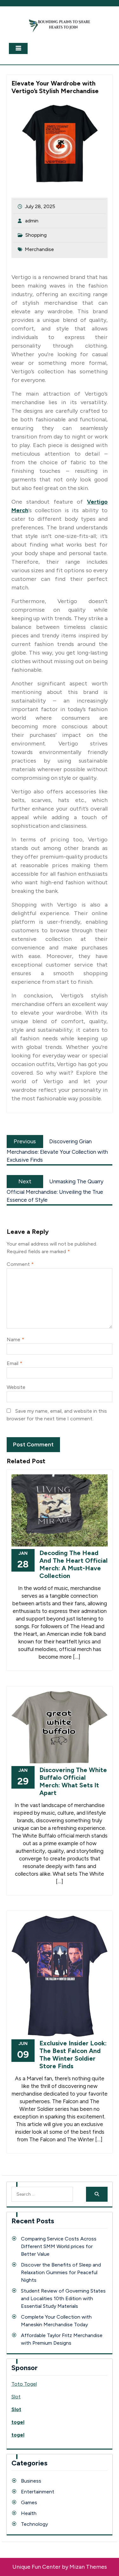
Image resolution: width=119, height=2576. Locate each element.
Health (29, 2513)
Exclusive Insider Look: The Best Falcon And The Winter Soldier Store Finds (73, 2055)
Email (14, 1363)
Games (29, 2502)
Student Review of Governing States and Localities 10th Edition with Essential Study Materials (63, 2298)
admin (32, 221)
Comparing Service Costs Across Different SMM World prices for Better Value (59, 2246)
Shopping (36, 235)
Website (16, 1387)
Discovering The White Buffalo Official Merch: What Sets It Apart (73, 1781)
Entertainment (38, 2492)
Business (31, 2481)
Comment (20, 1264)
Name (15, 1339)
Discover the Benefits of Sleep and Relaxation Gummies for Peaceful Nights (61, 2272)
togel (18, 2422)
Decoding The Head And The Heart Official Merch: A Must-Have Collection (73, 1564)
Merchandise (39, 249)
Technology (34, 2524)
